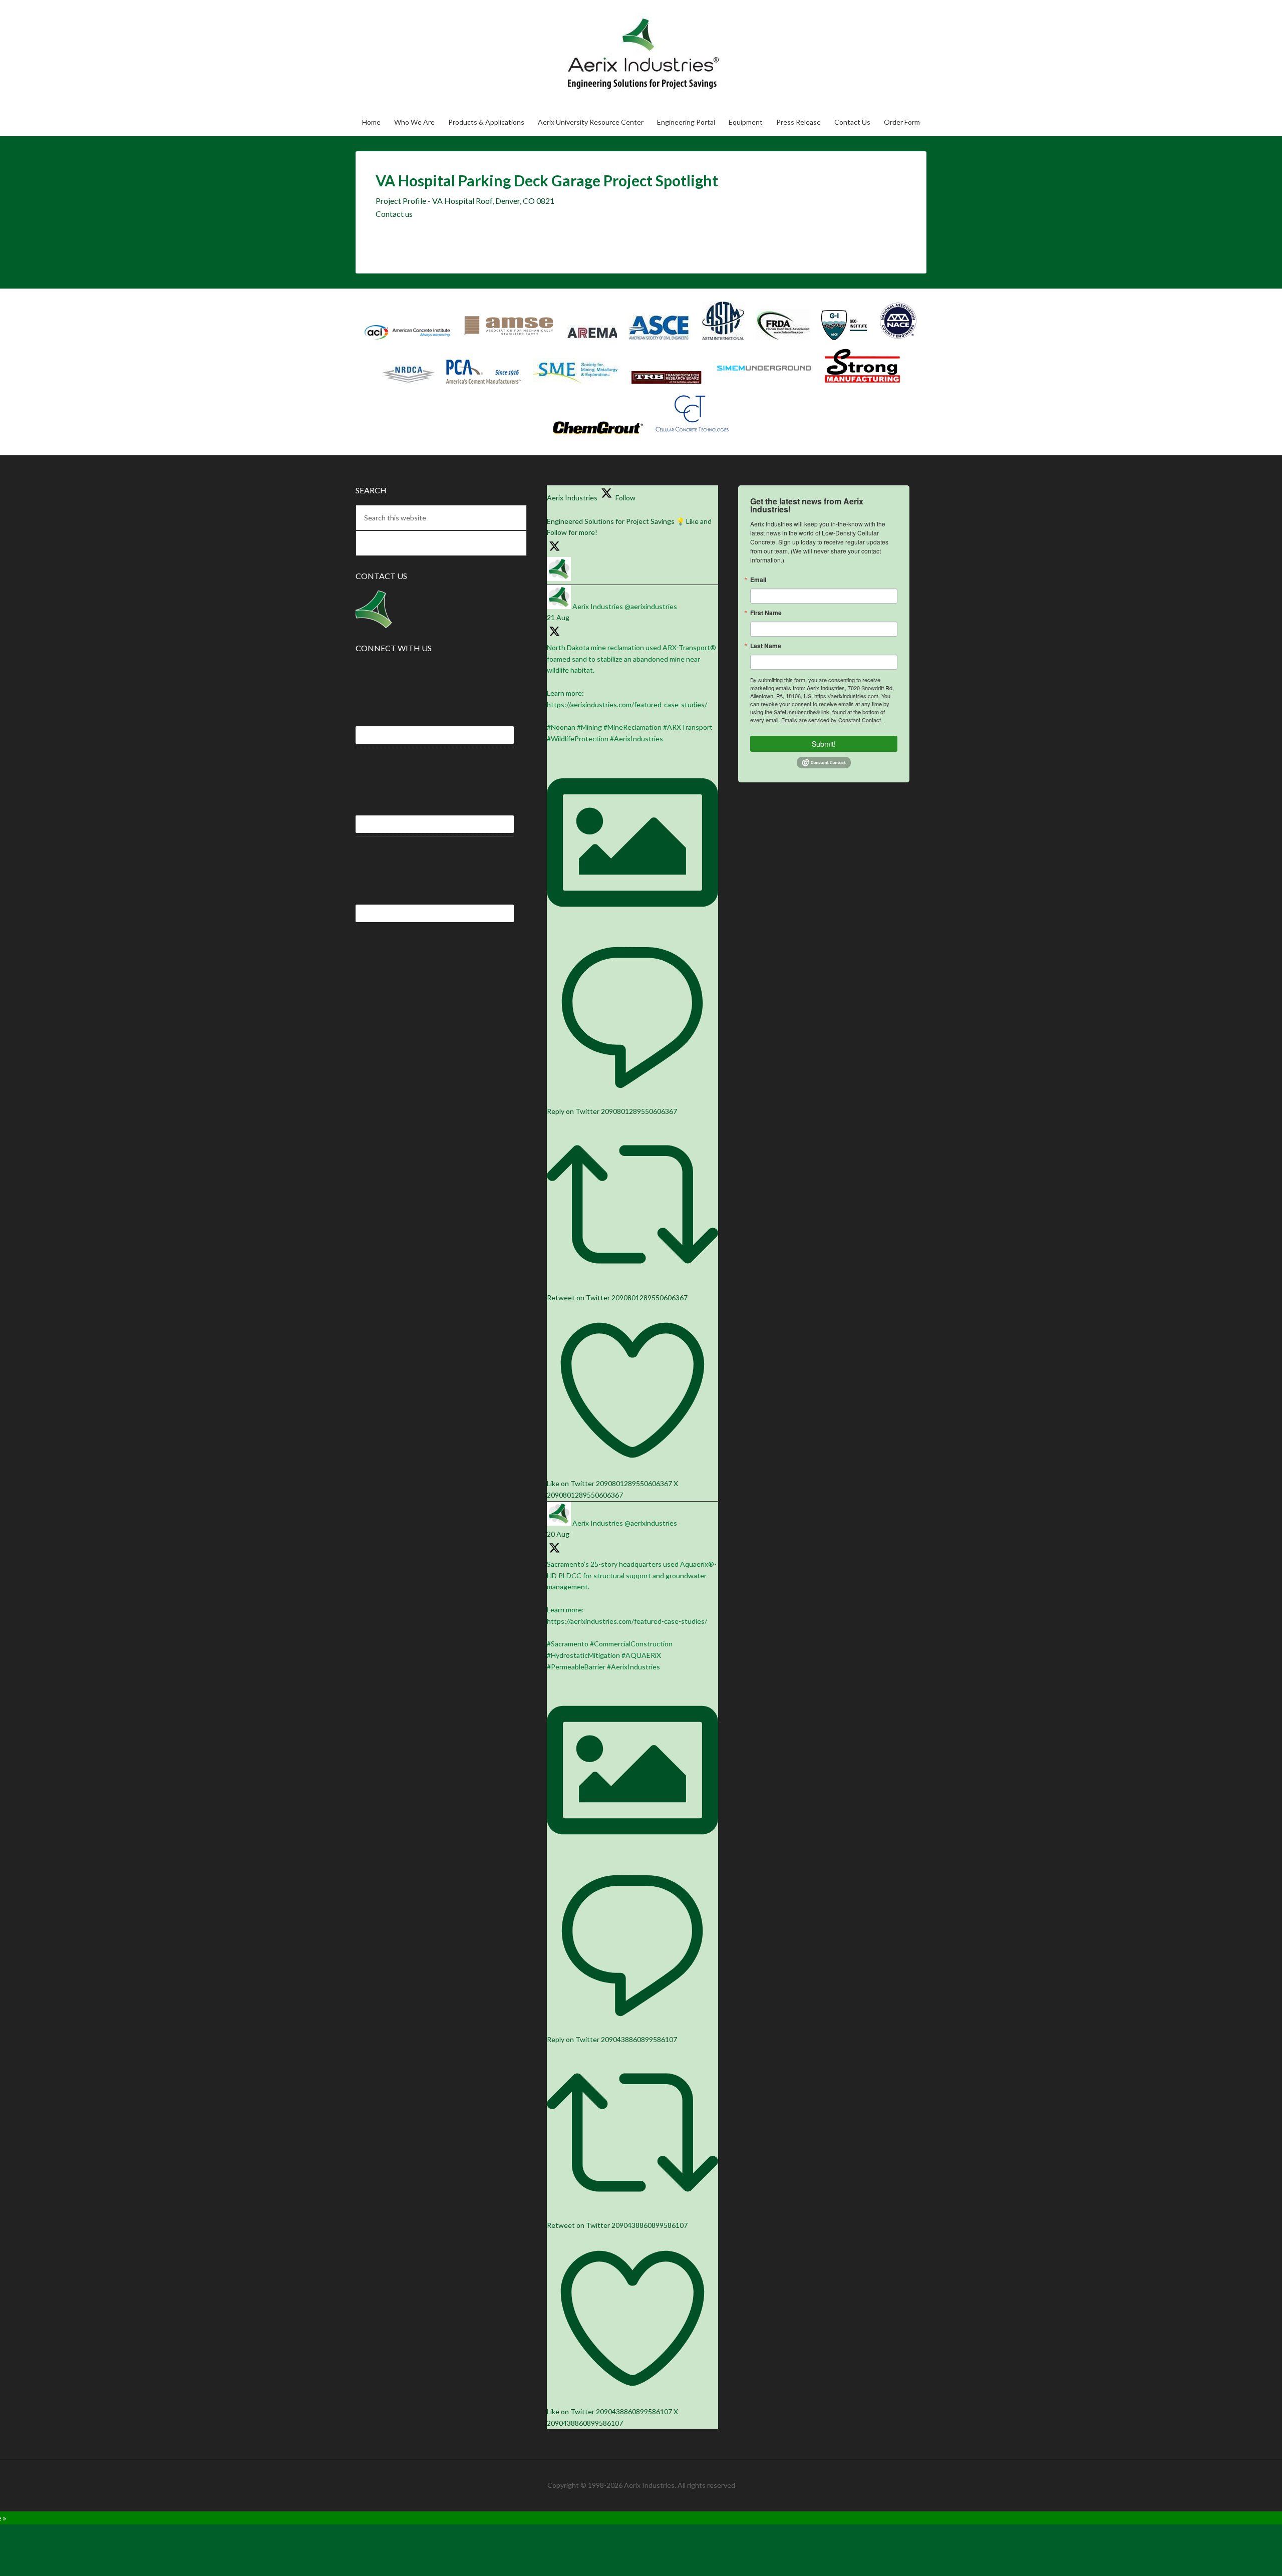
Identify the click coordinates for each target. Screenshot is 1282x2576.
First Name (766, 613)
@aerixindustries (651, 606)
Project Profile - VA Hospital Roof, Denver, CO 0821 (465, 201)
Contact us (394, 214)
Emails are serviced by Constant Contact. (832, 720)
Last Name (766, 646)
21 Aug (558, 617)
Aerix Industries (598, 54)
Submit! (824, 744)
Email (758, 580)
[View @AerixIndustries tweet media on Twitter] (632, 925)
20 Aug (558, 1534)
